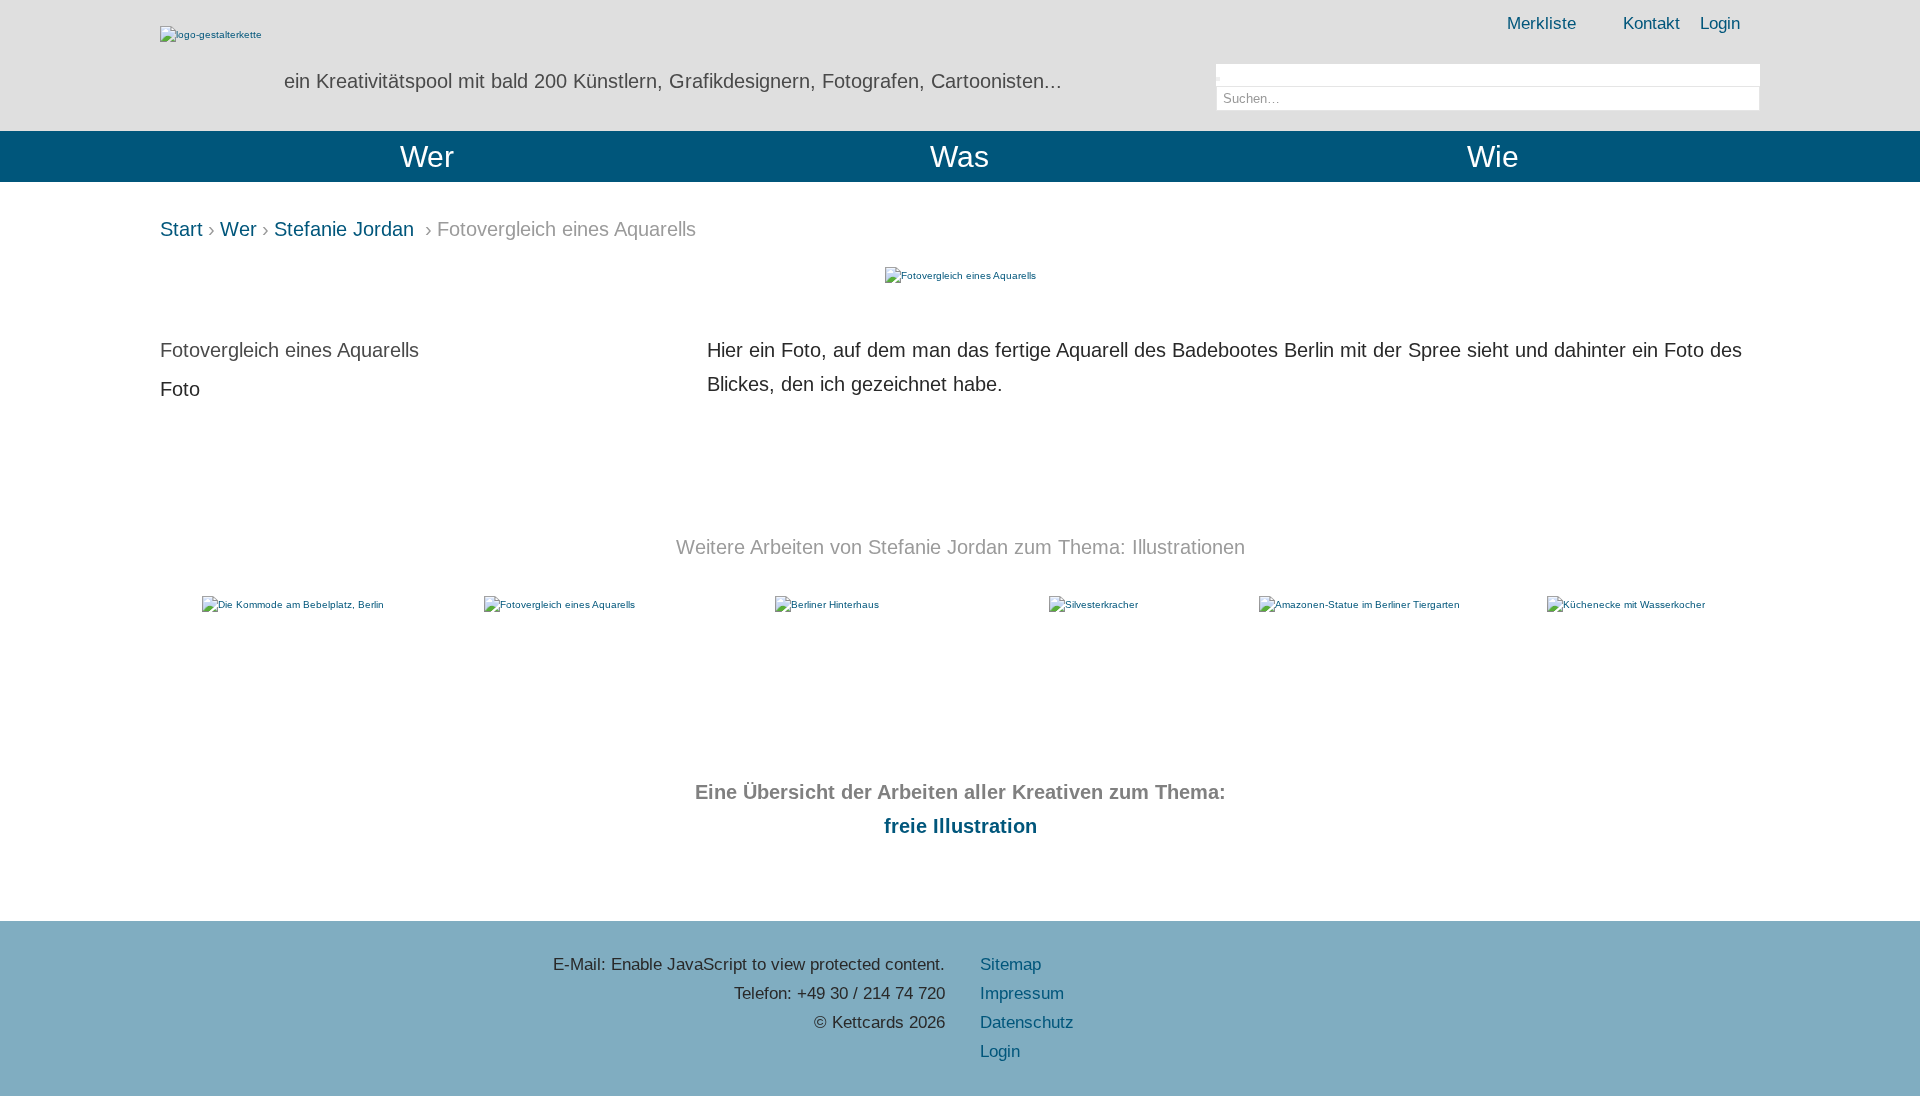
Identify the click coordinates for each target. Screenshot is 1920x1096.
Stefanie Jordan (347, 229)
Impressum (1022, 993)
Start (181, 229)
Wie (1493, 156)
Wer (427, 156)
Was (959, 156)
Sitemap (1010, 964)
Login (1720, 23)
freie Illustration (960, 826)
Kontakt (1651, 23)
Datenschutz (1027, 1022)
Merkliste (1541, 23)
